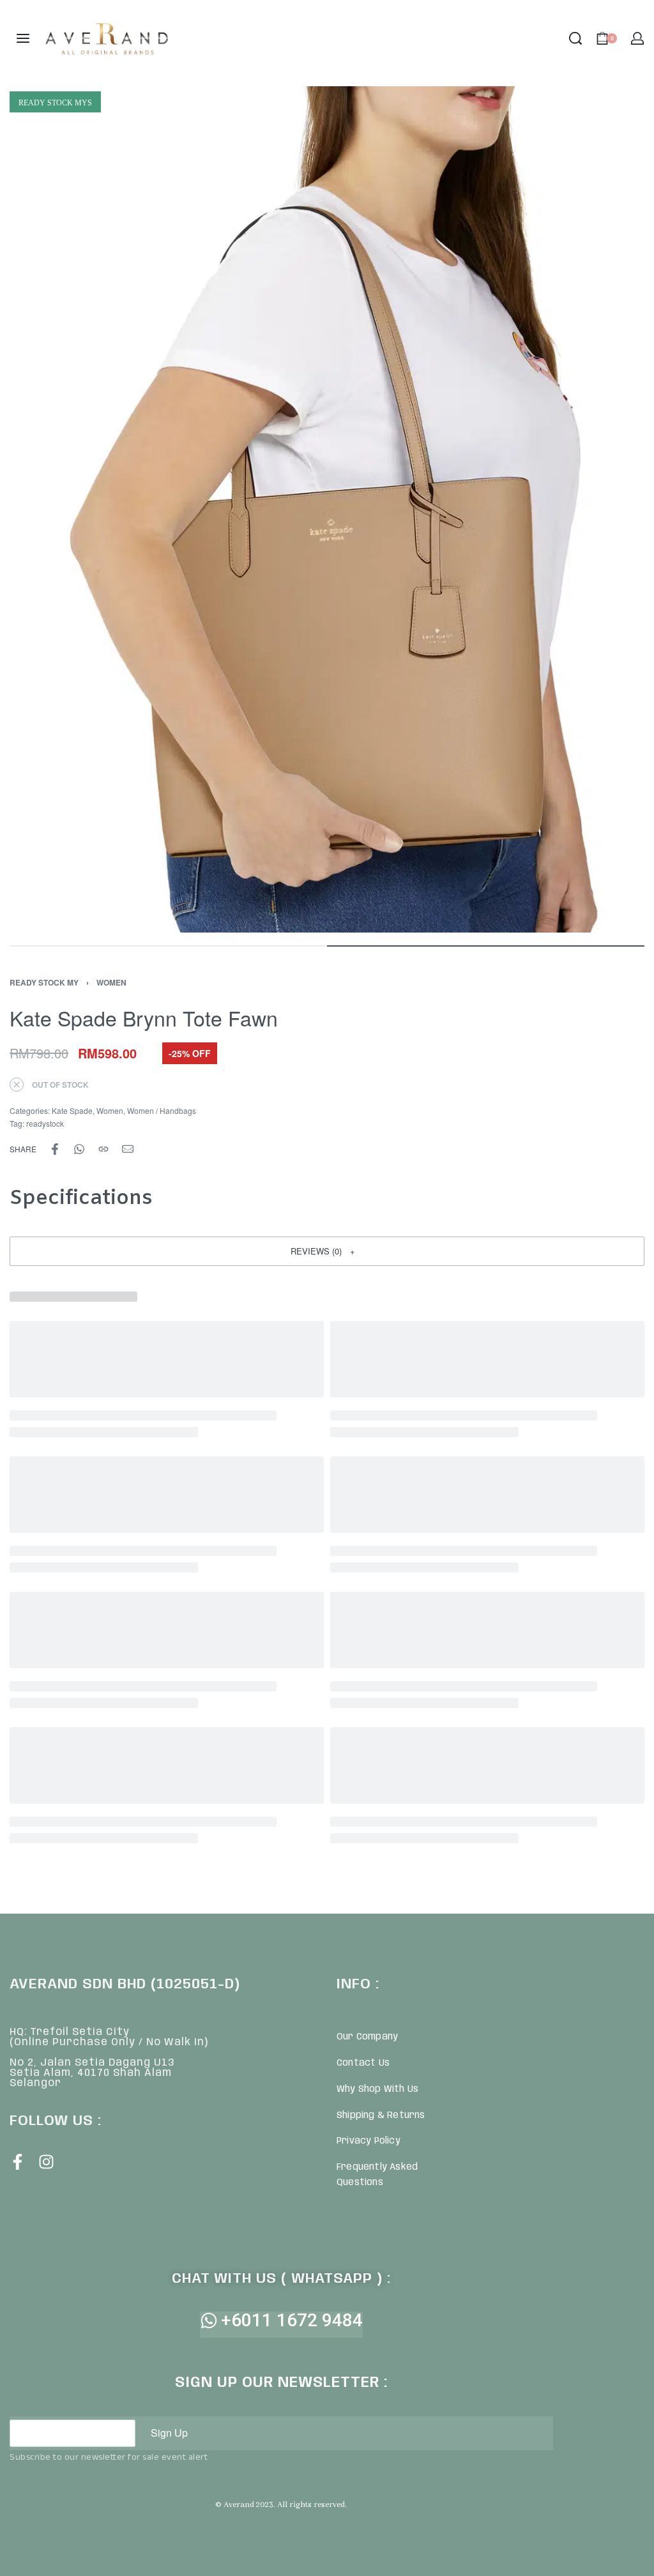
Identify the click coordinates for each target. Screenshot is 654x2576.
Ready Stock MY (44, 982)
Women (111, 982)
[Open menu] (23, 38)
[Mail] (128, 1149)
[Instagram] (46, 2162)
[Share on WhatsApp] (79, 1149)
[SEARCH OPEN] (575, 38)
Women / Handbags (162, 1110)
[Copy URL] (103, 1149)
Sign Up (169, 2433)
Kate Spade (72, 1110)
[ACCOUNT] (637, 38)
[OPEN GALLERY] (327, 509)
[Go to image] (168, 946)
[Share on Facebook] (55, 1149)
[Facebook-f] (18, 2162)
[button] (327, 1251)
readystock (45, 1123)
